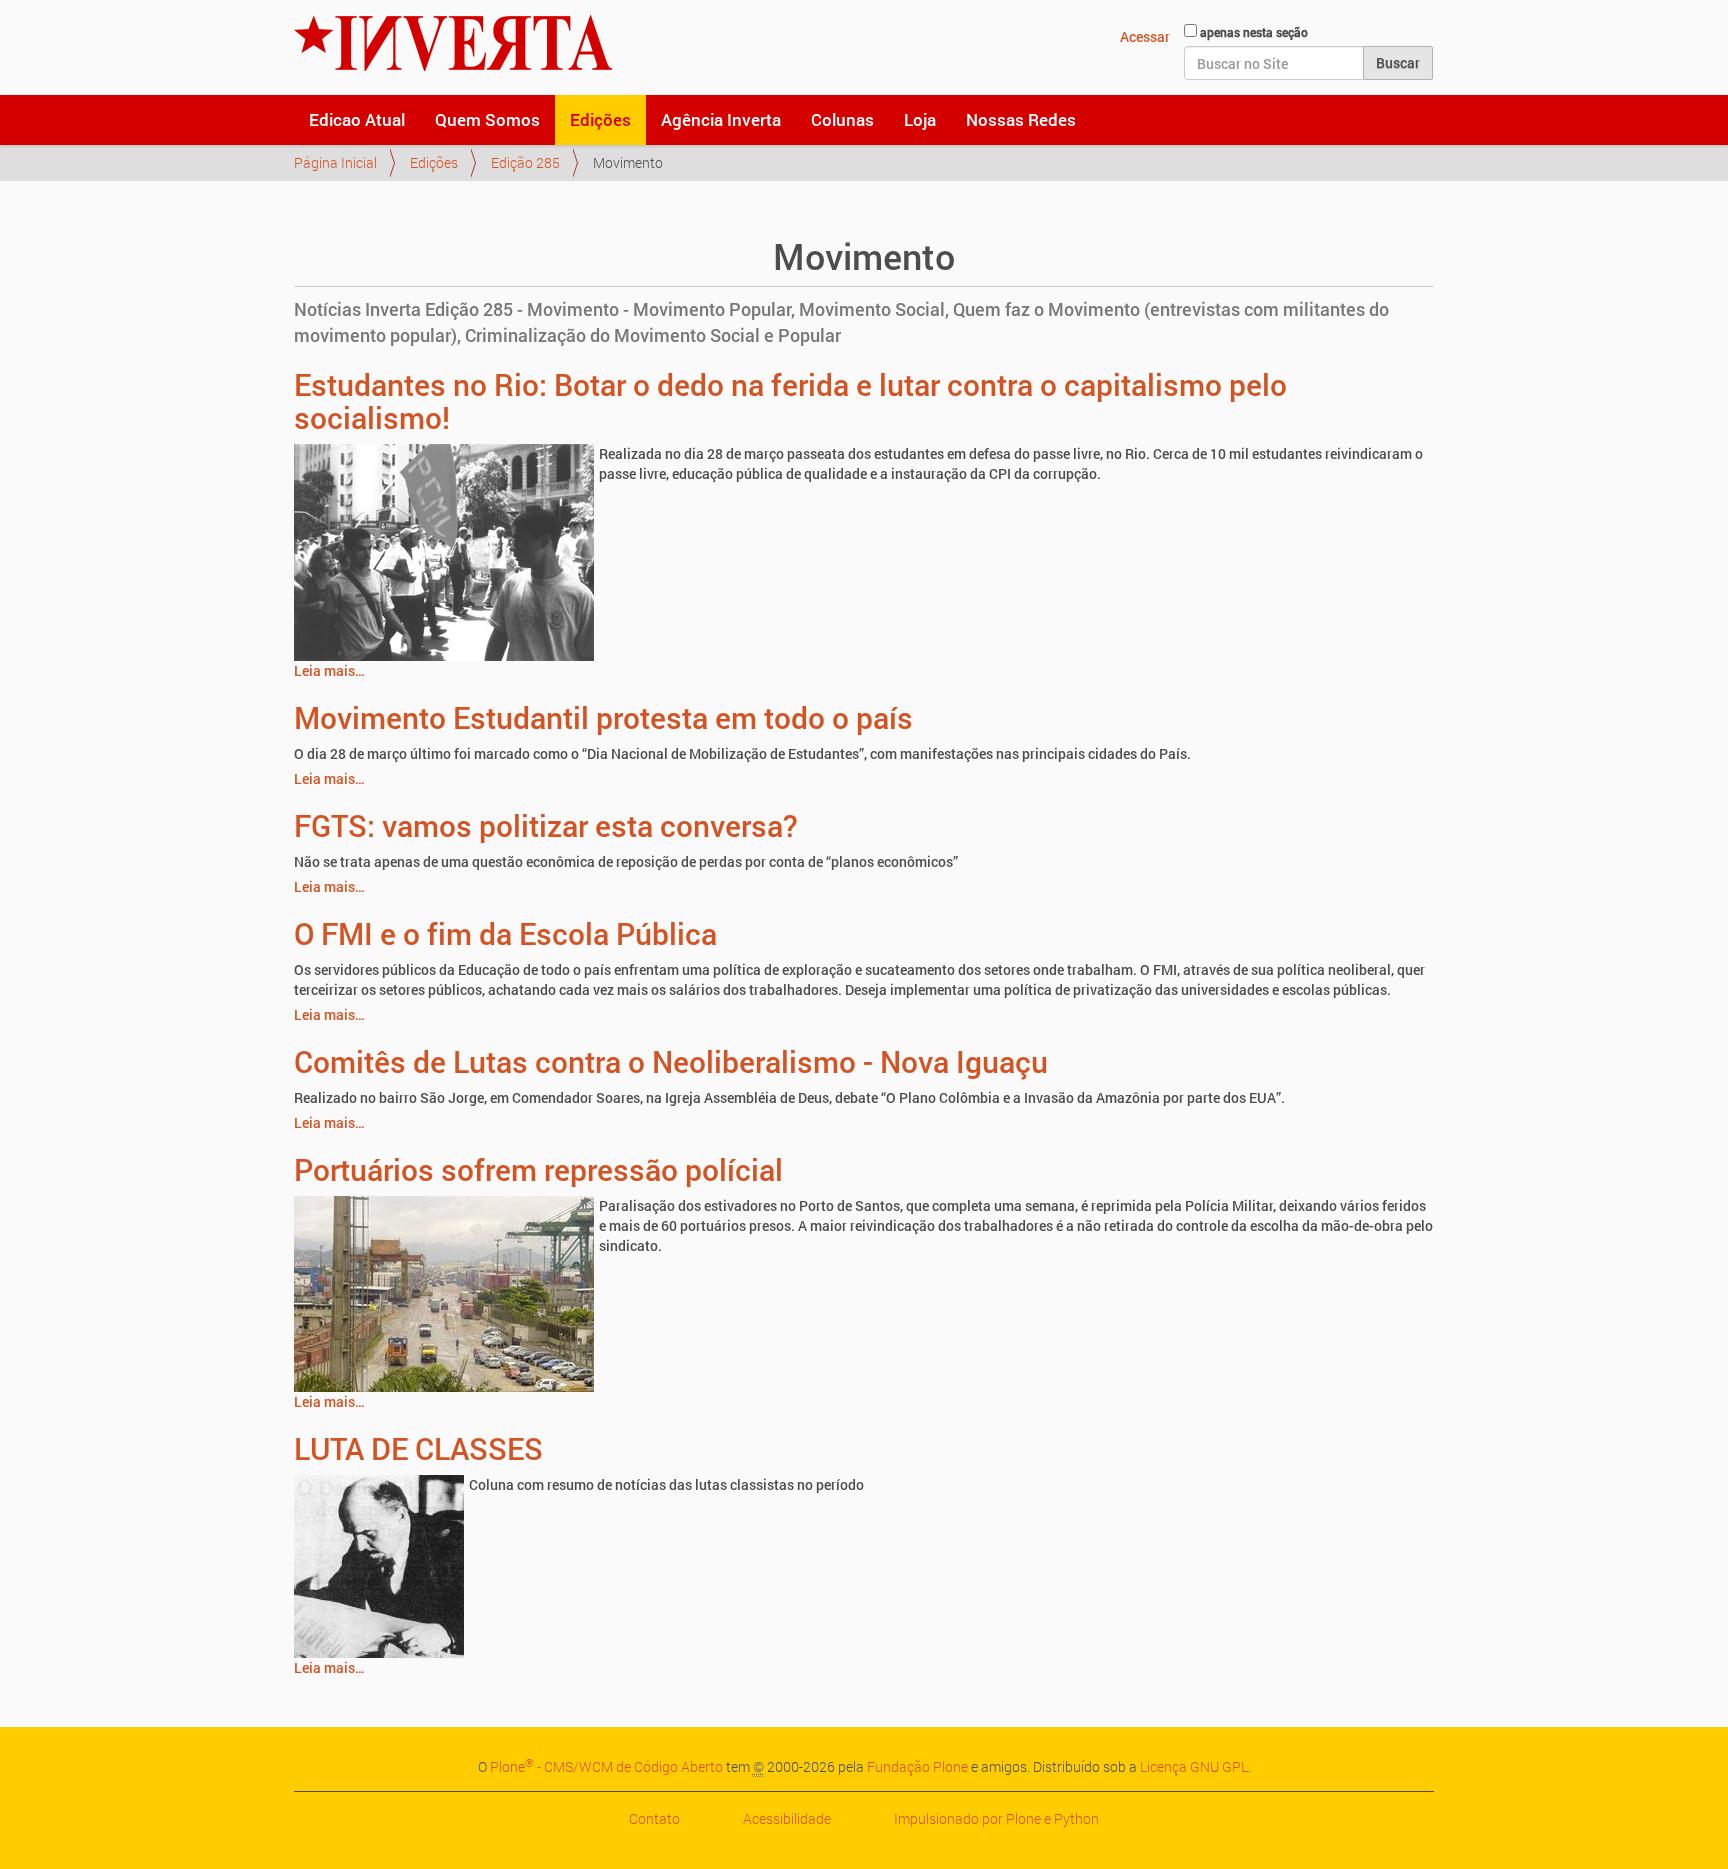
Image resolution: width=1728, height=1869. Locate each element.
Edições (600, 119)
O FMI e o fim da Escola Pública (505, 933)
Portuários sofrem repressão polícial (538, 1169)
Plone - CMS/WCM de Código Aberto (606, 1766)
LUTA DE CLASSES (418, 1448)
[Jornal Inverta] (453, 43)
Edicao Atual (357, 119)
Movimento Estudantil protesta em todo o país (603, 717)
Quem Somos (487, 119)
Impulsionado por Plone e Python (996, 1818)
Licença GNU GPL (1194, 1766)
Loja (920, 119)
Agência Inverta (721, 119)
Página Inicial (335, 162)
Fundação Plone (917, 1766)
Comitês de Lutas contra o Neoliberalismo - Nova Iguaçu (671, 1061)
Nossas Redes (1021, 119)
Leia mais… (329, 670)
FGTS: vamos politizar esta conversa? (546, 825)
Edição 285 (525, 162)
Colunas (842, 119)
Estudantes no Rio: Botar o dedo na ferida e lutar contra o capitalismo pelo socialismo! (790, 401)
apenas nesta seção (1254, 32)
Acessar (1145, 36)
